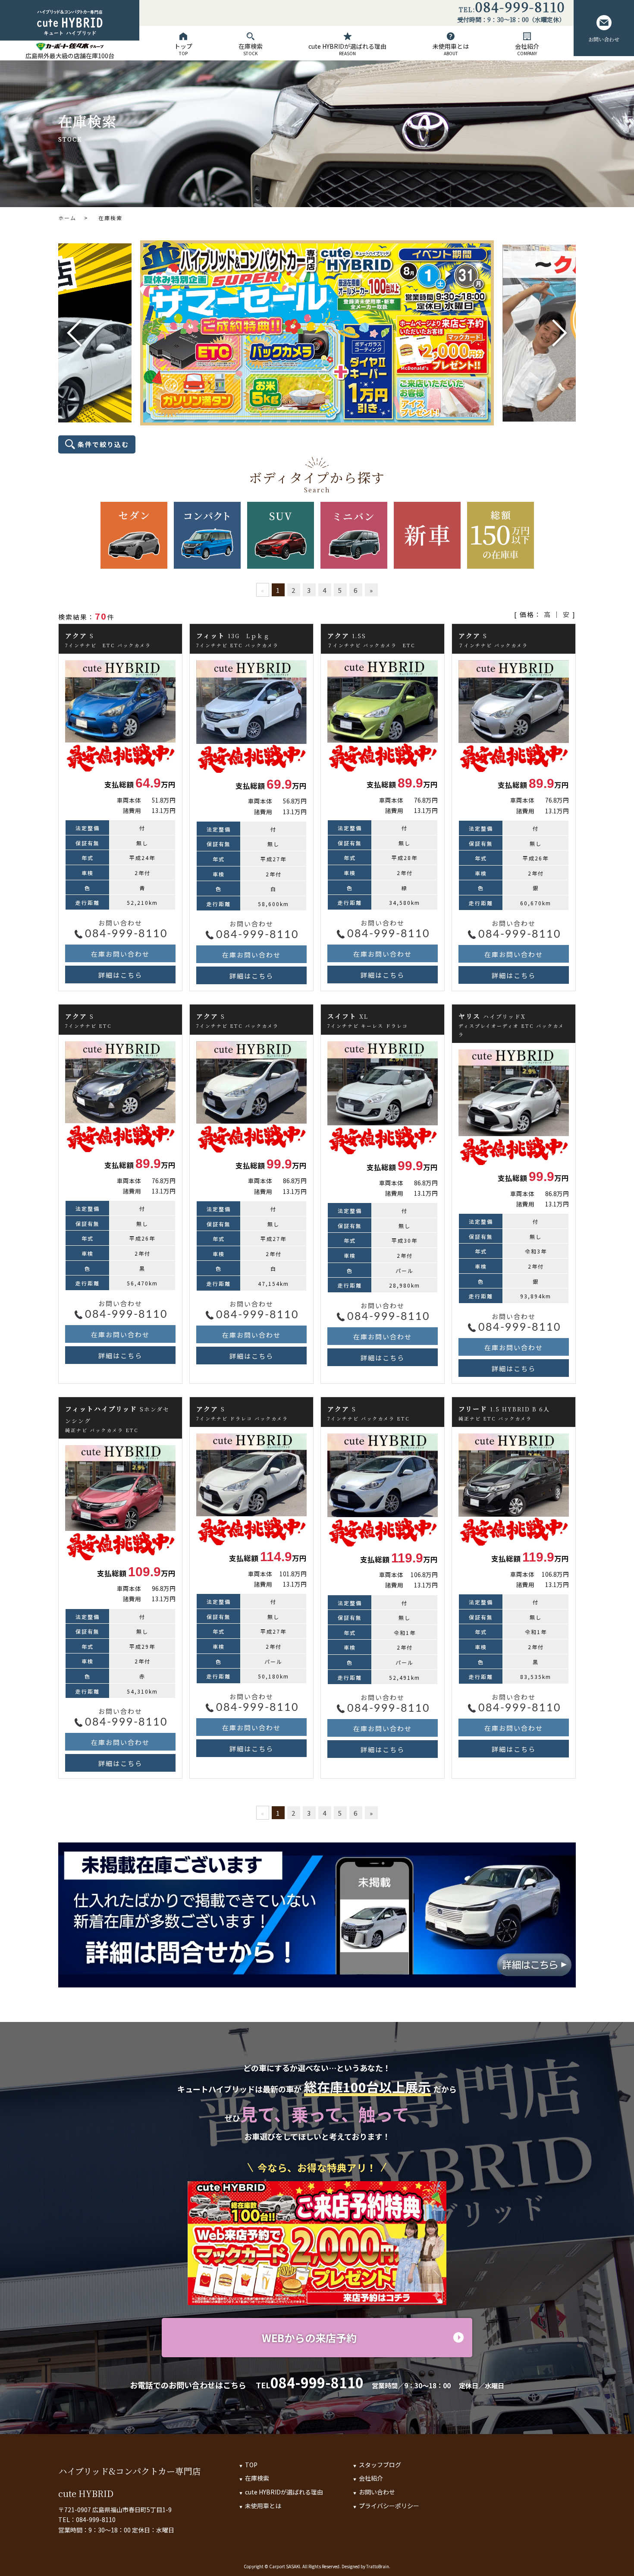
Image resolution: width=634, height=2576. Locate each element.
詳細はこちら (120, 975)
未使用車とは (451, 49)
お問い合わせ (604, 39)
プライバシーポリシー (389, 2506)
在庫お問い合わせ (120, 954)
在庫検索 (251, 49)
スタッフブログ (380, 2465)
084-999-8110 (520, 8)
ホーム (67, 218)
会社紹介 (527, 49)
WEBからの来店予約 (309, 2338)
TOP (251, 2465)
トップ (183, 49)
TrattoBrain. (378, 2566)
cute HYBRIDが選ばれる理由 (347, 49)
